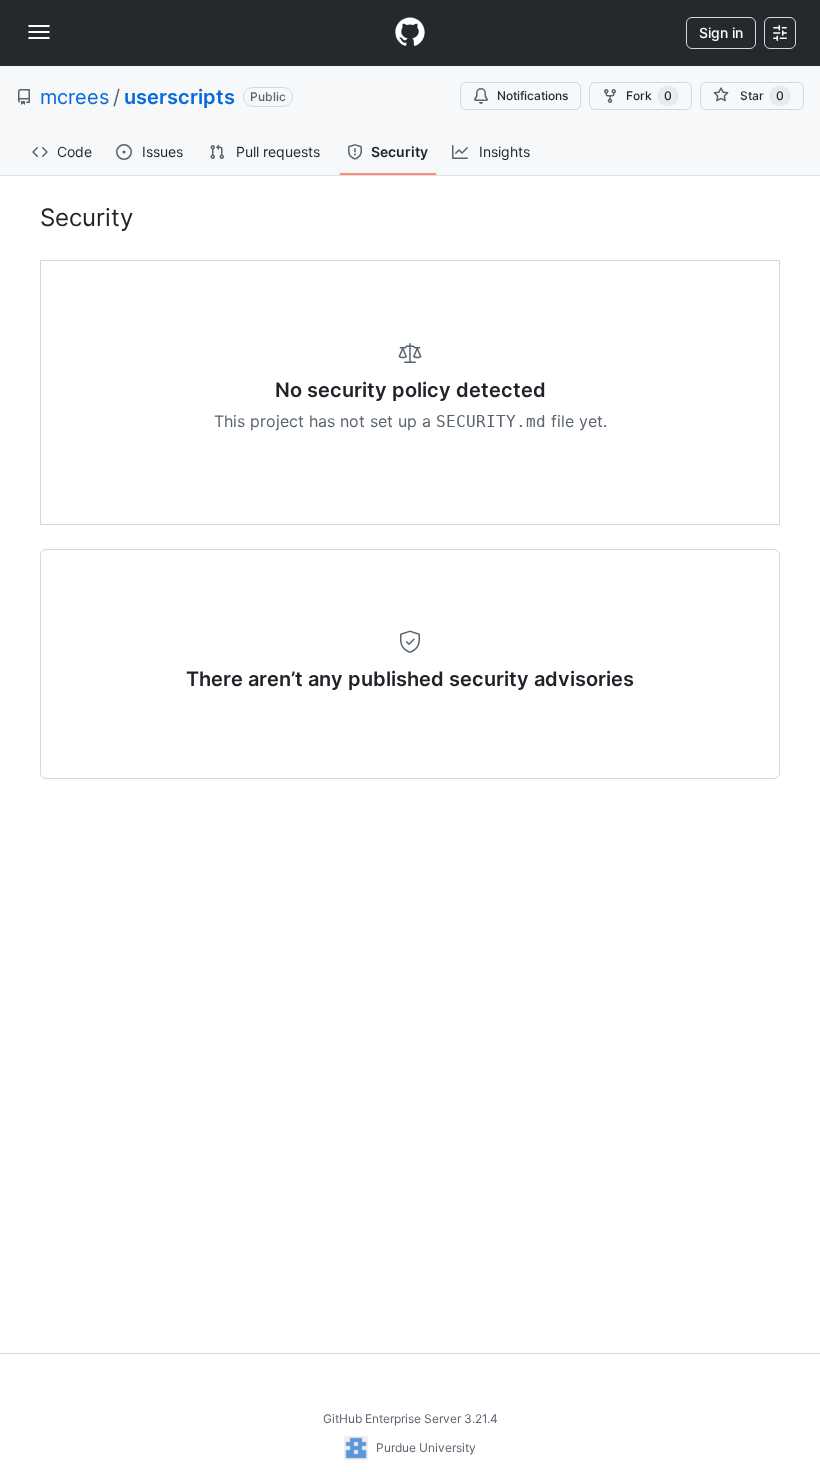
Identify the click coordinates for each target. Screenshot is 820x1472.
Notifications (532, 95)
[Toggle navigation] (39, 32)
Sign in (721, 32)
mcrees (74, 97)
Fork (649, 95)
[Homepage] (410, 33)
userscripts (179, 97)
